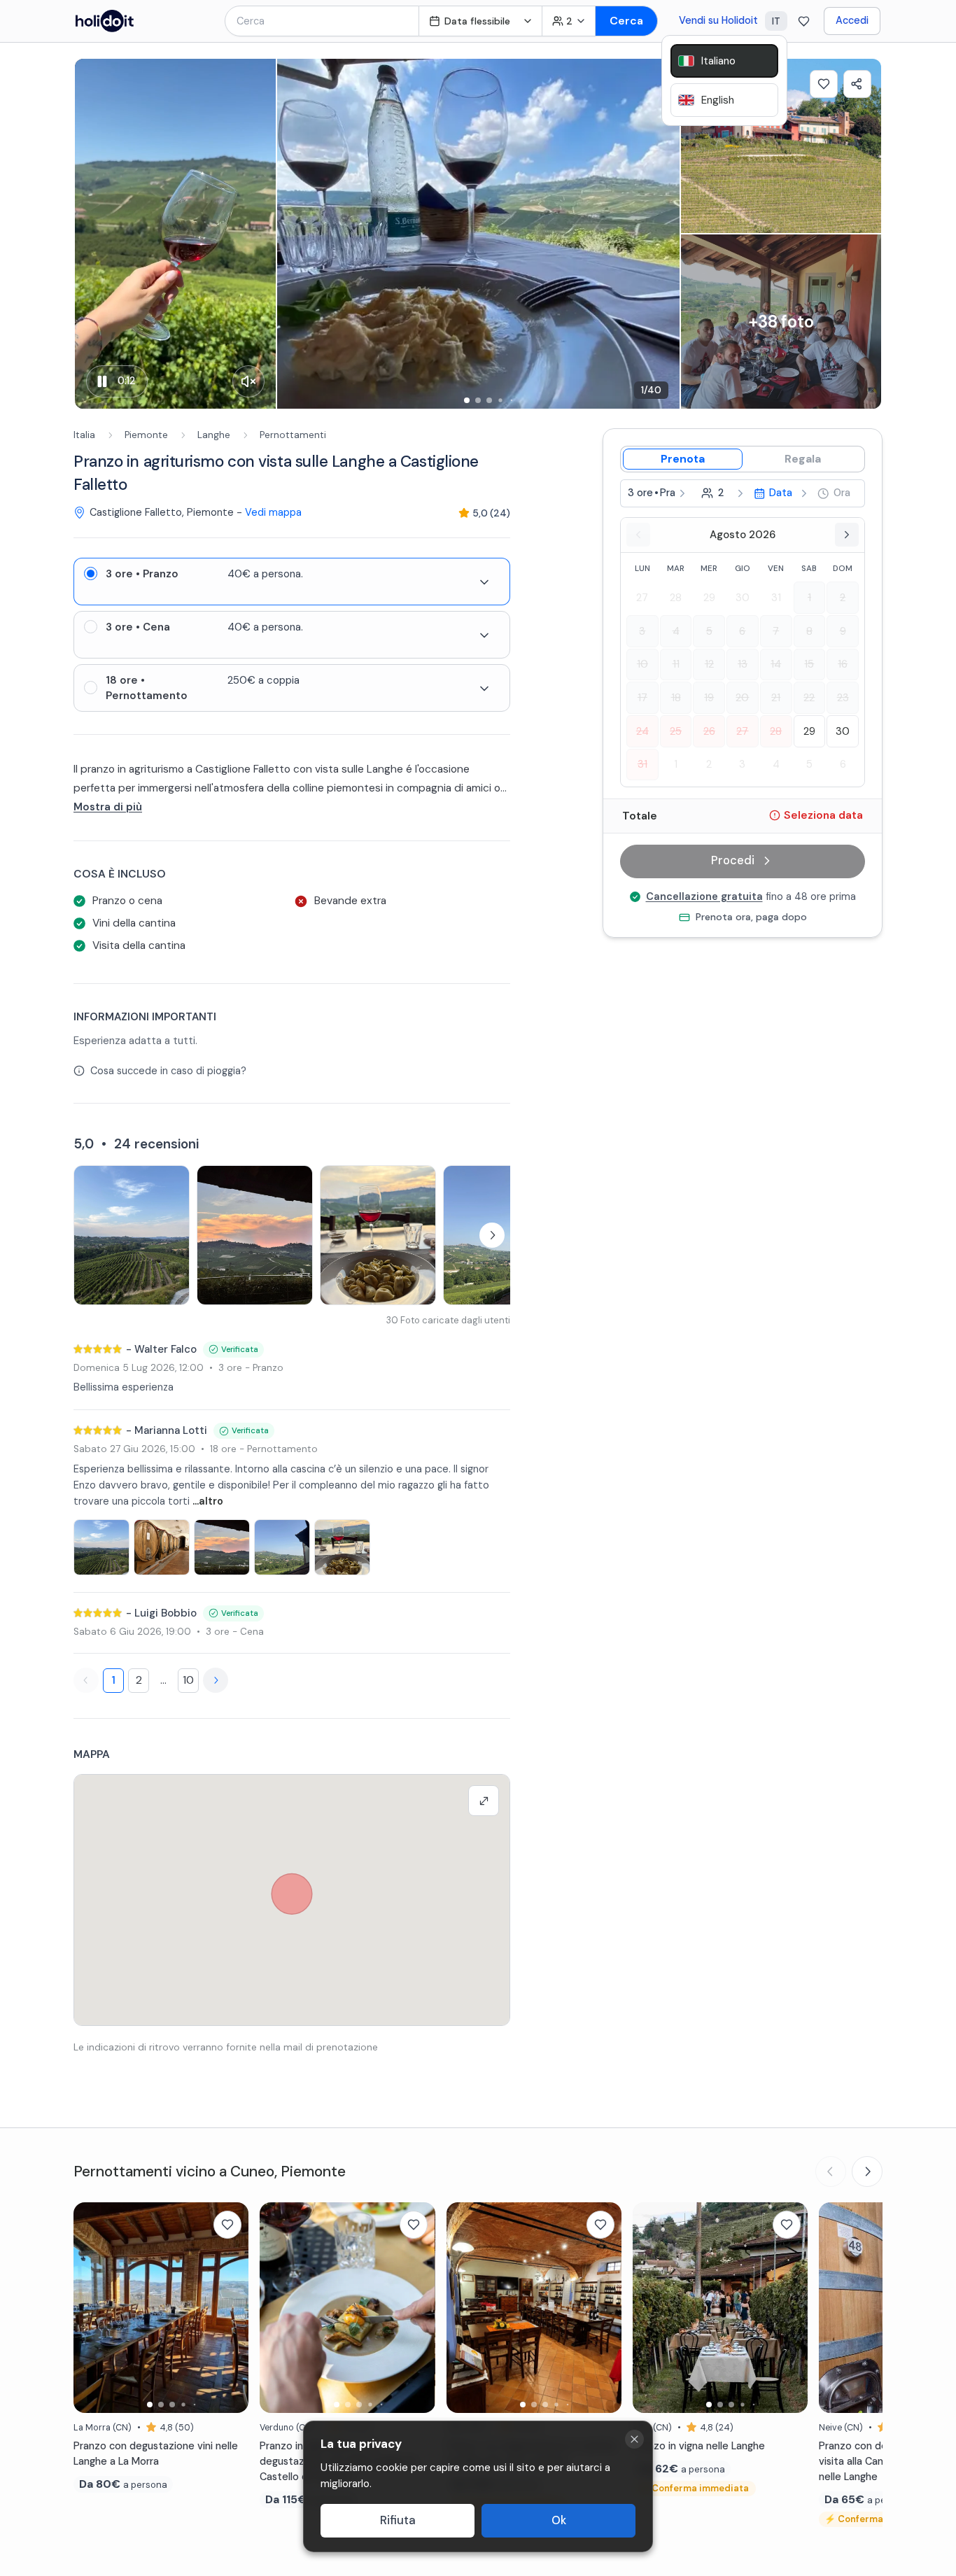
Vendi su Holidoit (718, 20)
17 (642, 698)
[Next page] (216, 1680)
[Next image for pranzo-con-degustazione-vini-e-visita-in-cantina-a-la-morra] (231, 2307)
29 (709, 598)
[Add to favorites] (824, 84)
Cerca (626, 21)
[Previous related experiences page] (831, 2172)
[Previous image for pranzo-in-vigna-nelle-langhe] (650, 2307)
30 (743, 598)
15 (809, 664)
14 (776, 664)
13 (743, 664)
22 (809, 698)
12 (709, 664)
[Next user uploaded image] (492, 1235)
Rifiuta (398, 2520)
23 (843, 698)
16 (843, 664)
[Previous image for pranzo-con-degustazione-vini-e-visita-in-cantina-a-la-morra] (91, 2307)
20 (742, 698)
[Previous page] (86, 1680)
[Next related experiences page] (867, 2172)
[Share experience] (857, 84)
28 (676, 598)
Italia (84, 435)
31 (776, 598)
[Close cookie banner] (634, 2439)
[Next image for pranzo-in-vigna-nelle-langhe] (790, 2307)
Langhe (214, 435)
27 (642, 598)
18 (676, 698)
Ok (559, 2520)
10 (188, 1680)
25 (676, 731)
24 (642, 731)
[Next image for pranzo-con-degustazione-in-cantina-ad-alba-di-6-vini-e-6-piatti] (604, 2307)
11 (676, 664)
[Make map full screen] (484, 1801)
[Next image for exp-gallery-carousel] (662, 234)
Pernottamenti (293, 435)
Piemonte (146, 435)
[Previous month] (638, 535)
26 (709, 731)
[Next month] (847, 535)
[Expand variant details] (484, 582)
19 (709, 698)
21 (776, 698)
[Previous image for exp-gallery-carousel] (295, 234)
